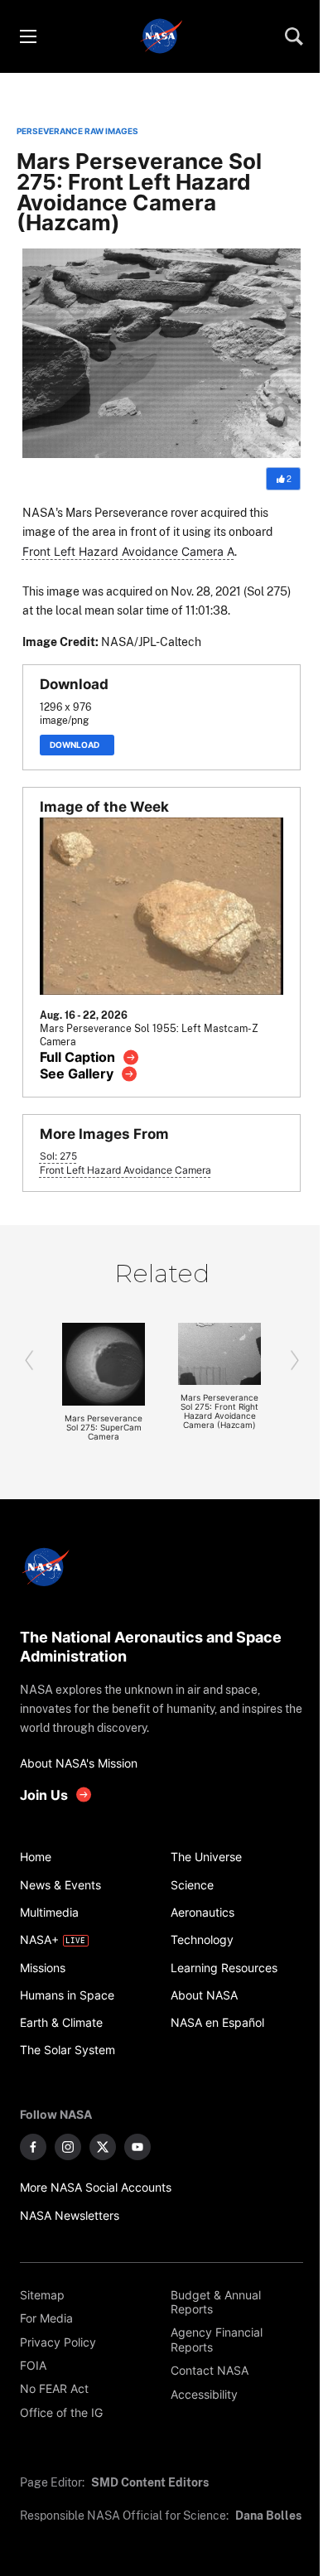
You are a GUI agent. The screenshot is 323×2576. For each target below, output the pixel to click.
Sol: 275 (58, 1156)
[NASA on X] (103, 2147)
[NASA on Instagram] (68, 2147)
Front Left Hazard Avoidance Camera (125, 1170)
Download (77, 745)
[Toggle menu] (27, 36)
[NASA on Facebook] (33, 2147)
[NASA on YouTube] (137, 2147)
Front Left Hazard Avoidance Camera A (128, 551)
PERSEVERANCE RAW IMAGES (77, 131)
